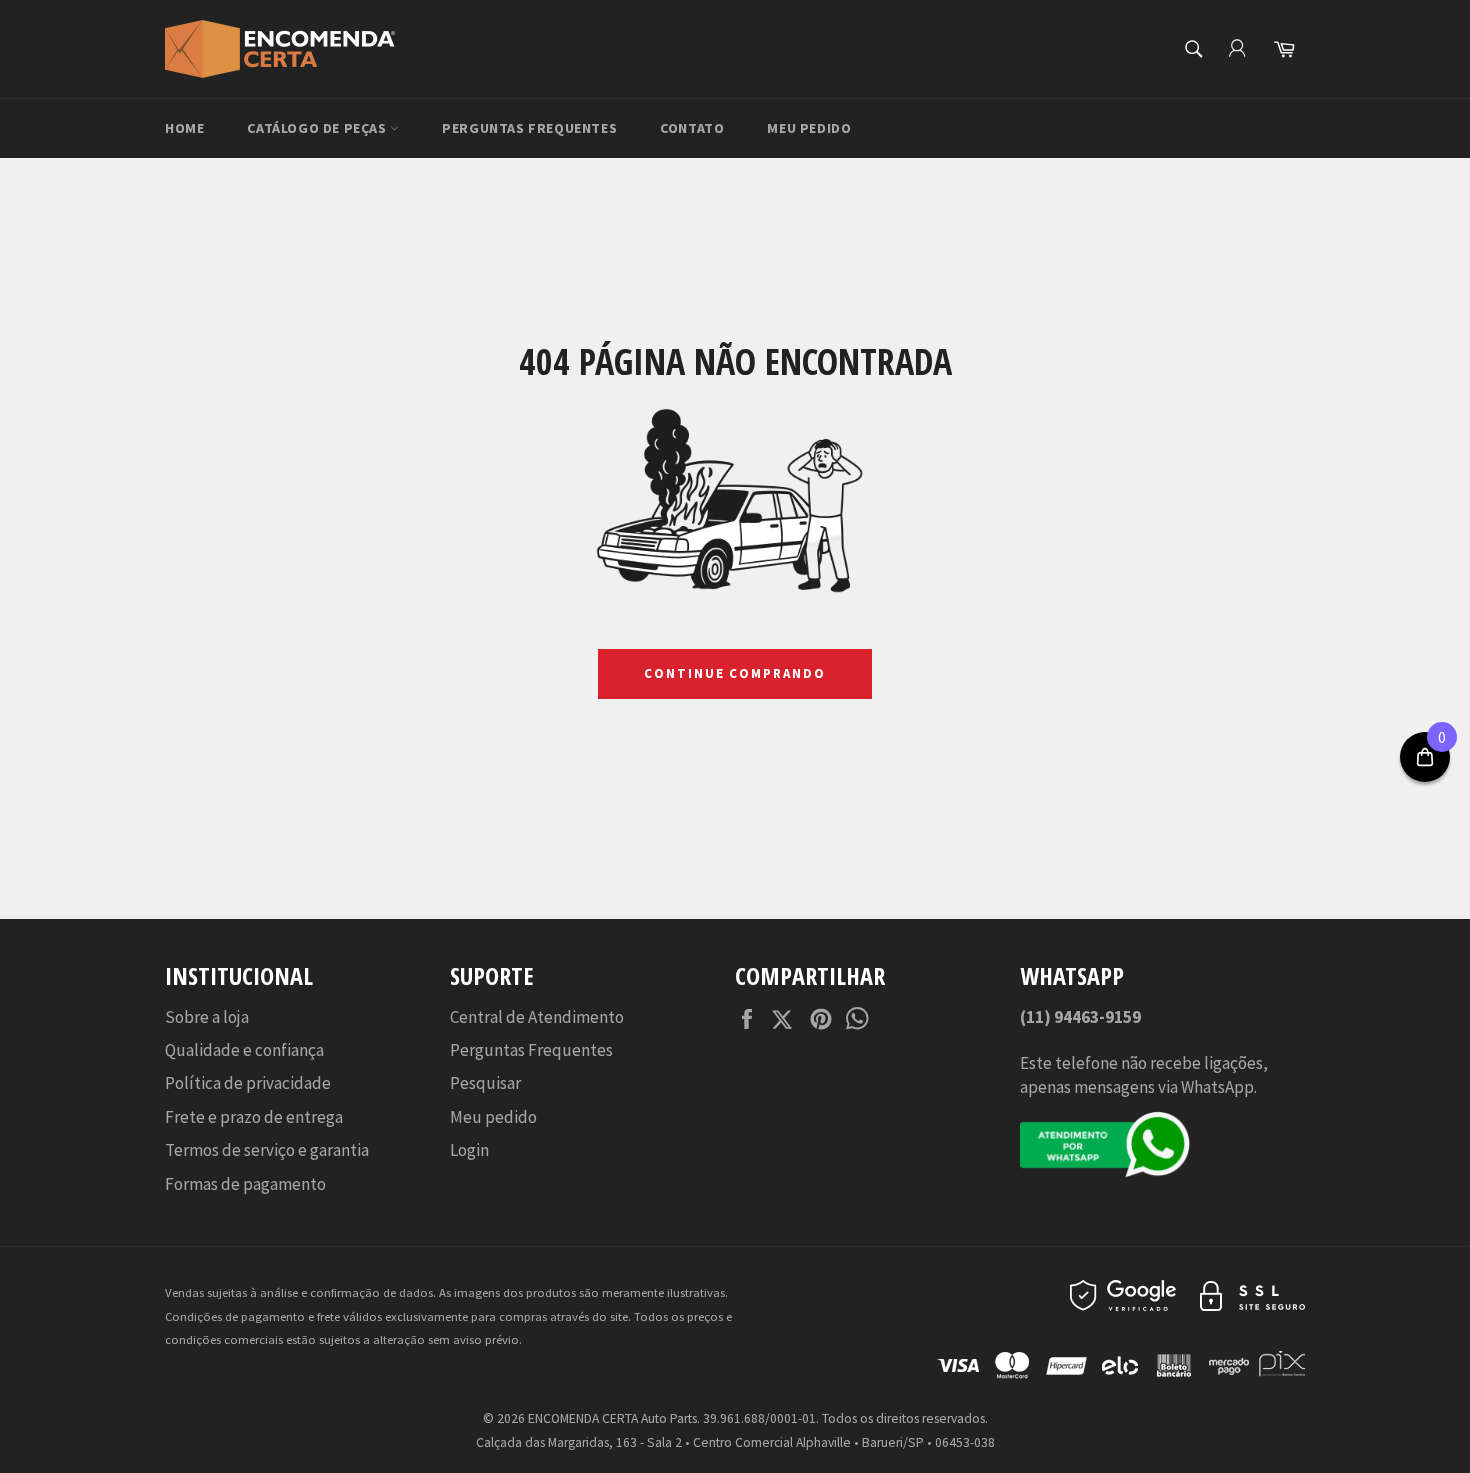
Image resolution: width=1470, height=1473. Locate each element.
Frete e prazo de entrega (254, 1117)
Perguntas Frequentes (529, 128)
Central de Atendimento (537, 1017)
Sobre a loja (207, 1017)
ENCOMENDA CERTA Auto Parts (612, 1418)
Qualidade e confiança (244, 1050)
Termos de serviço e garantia (267, 1150)
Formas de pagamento (245, 1184)
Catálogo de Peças (318, 128)
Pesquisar (485, 1083)
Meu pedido (809, 128)
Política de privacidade (248, 1083)
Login (469, 1150)
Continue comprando (735, 673)
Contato (692, 128)
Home (184, 128)
